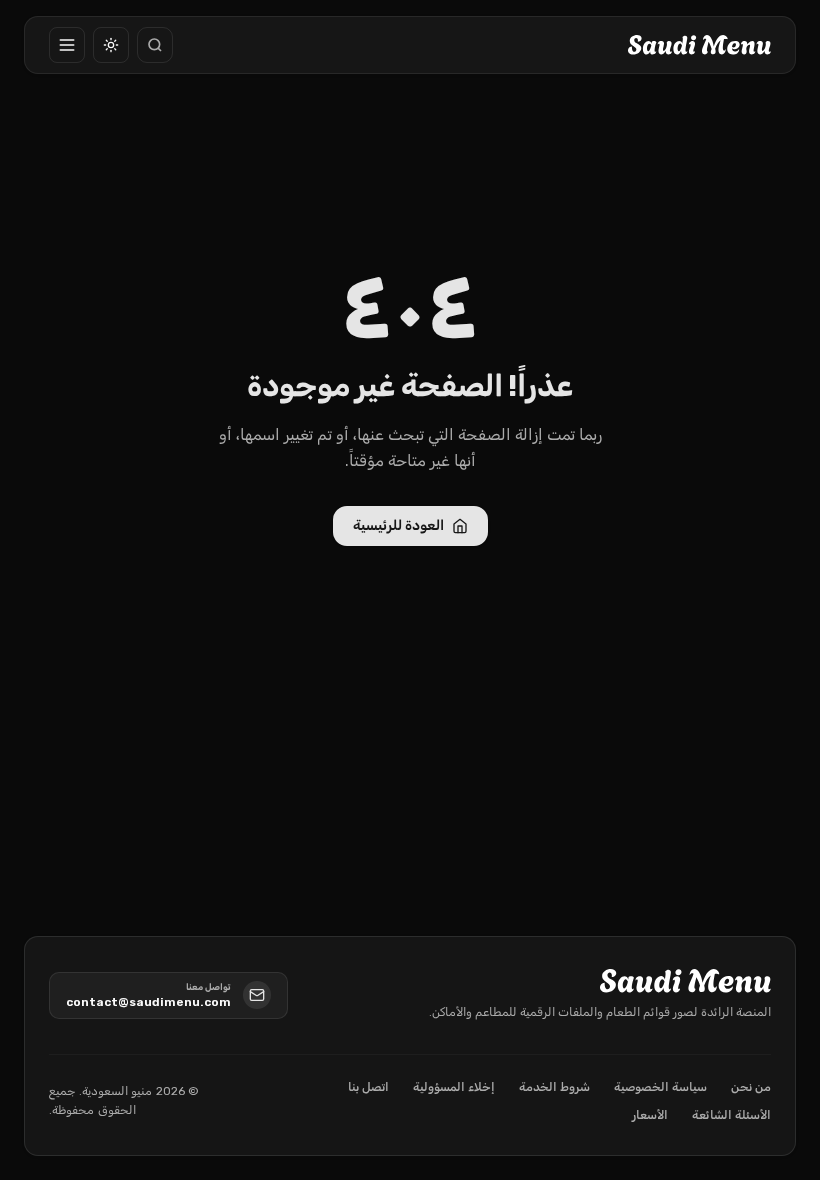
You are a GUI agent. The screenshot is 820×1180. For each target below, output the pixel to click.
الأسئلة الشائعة (731, 1115)
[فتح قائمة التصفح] (67, 45)
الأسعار (650, 1115)
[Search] (155, 45)
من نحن (751, 1087)
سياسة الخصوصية (660, 1087)
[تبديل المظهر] (111, 45)
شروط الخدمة (554, 1087)
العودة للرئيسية (398, 525)
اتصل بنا (368, 1087)
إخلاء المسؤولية (454, 1087)
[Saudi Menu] (699, 45)
